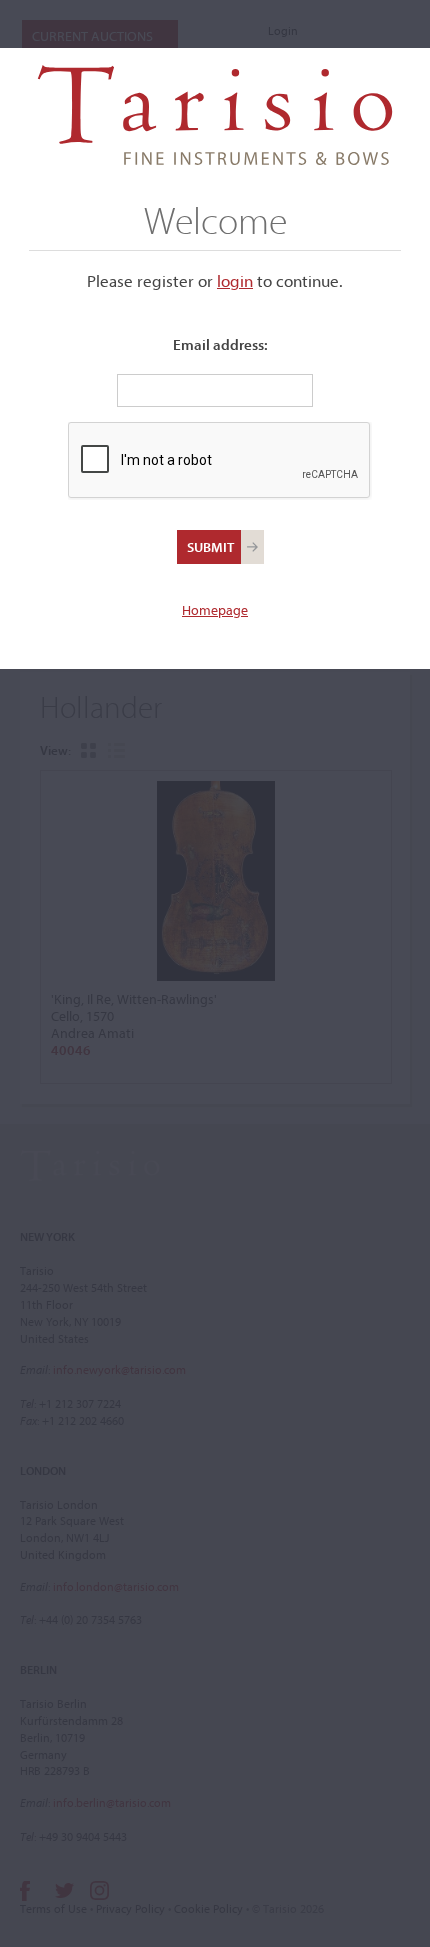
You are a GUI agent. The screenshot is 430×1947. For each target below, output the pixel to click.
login (235, 280)
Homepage (215, 610)
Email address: (220, 344)
